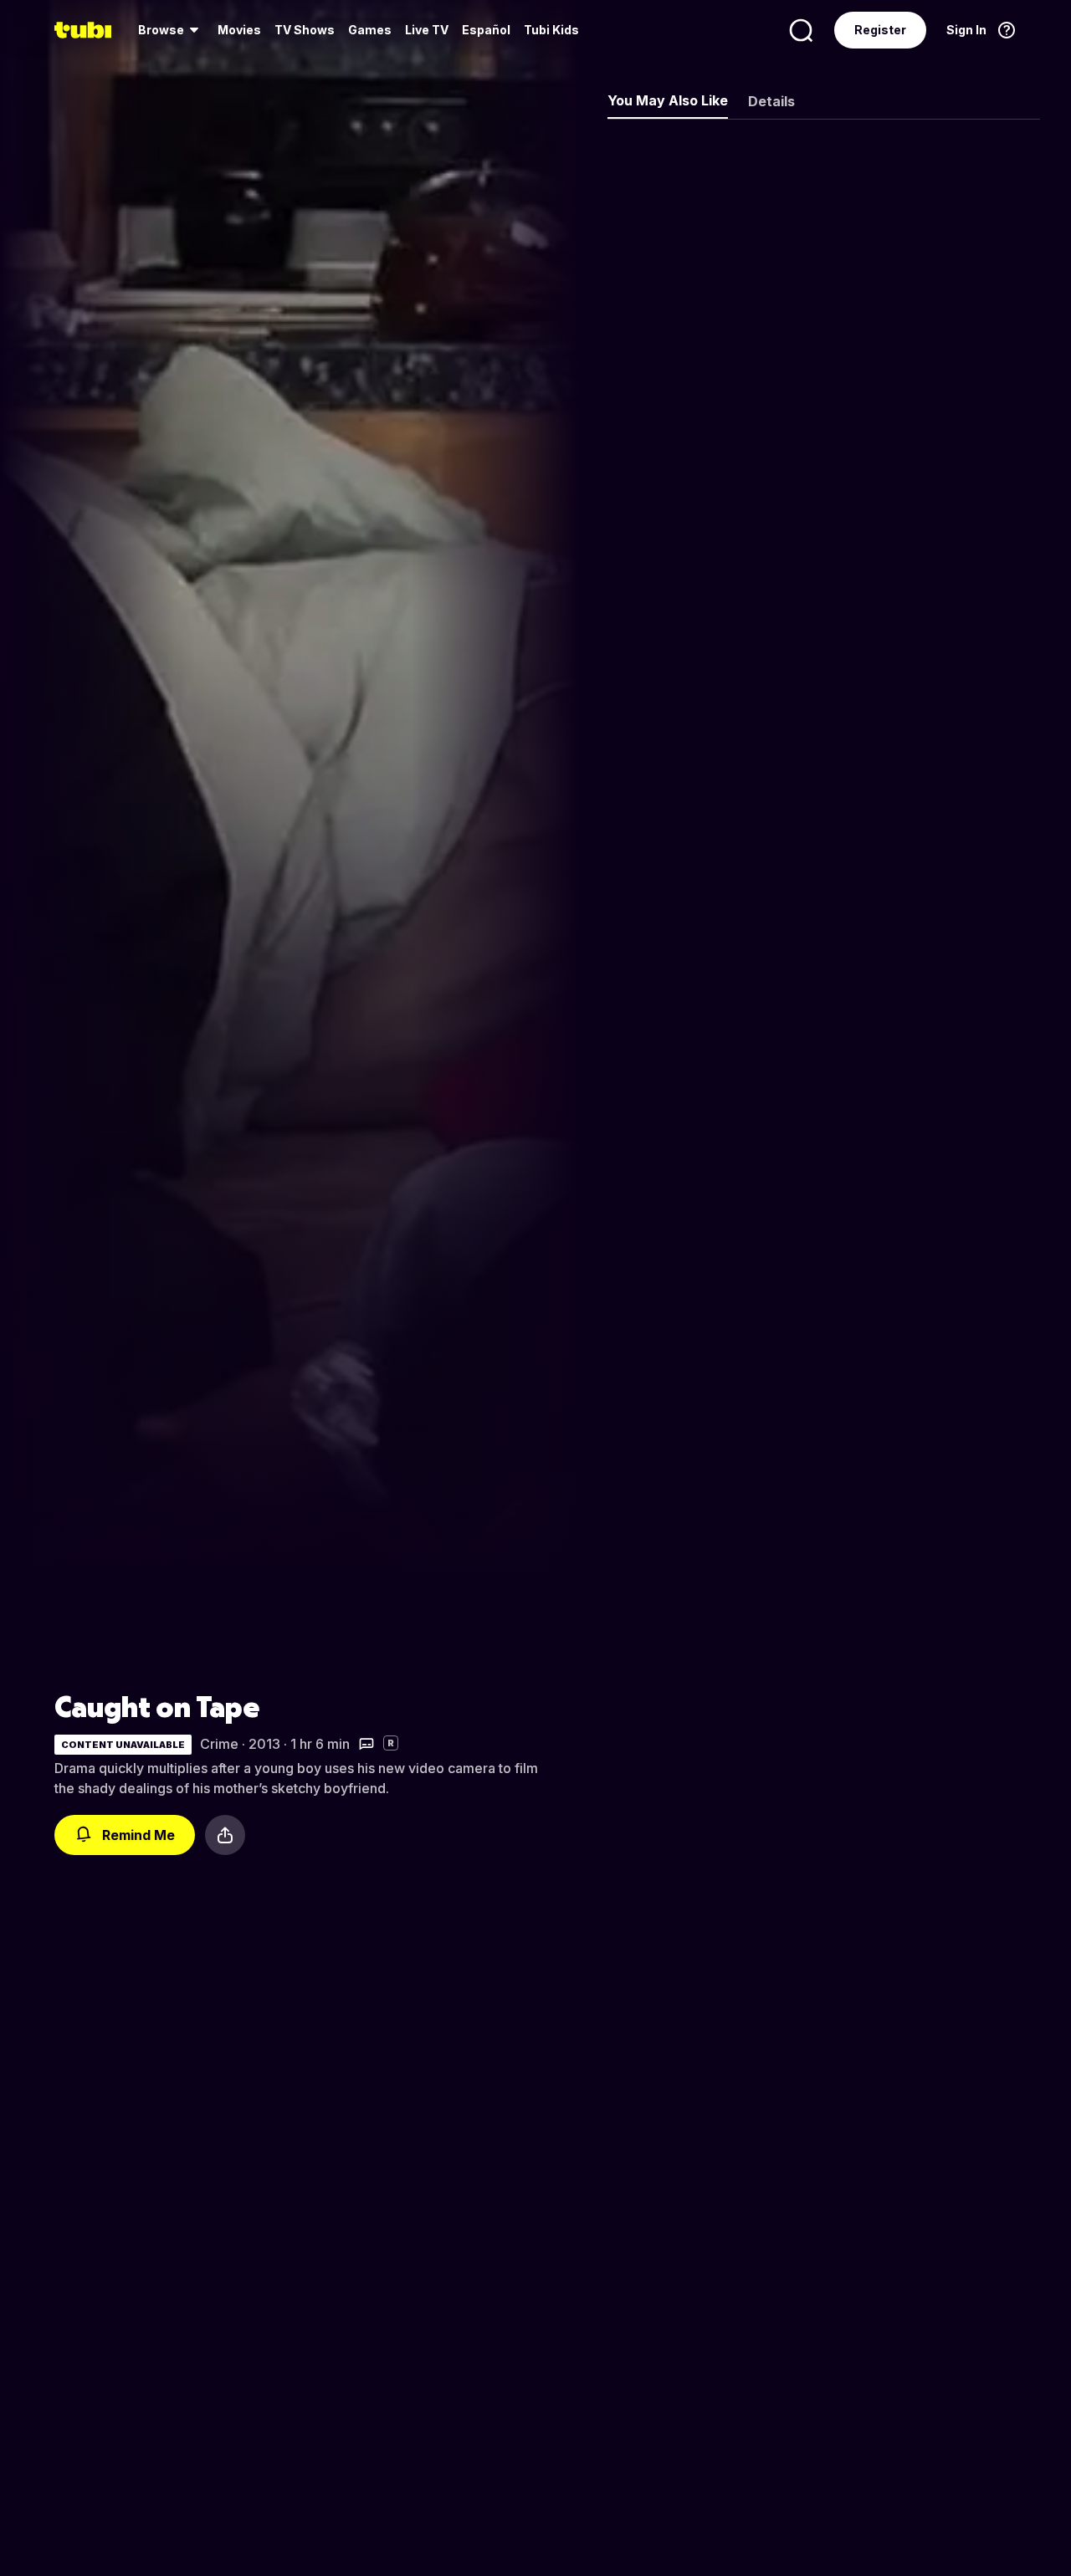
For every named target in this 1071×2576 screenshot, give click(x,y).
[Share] (225, 1835)
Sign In (966, 30)
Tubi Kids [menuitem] (551, 30)
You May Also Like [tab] (668, 100)
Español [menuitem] (486, 30)
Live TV (427, 30)
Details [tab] (771, 101)
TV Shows (305, 30)
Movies (239, 30)
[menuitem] (171, 30)
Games (370, 30)
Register (880, 30)
